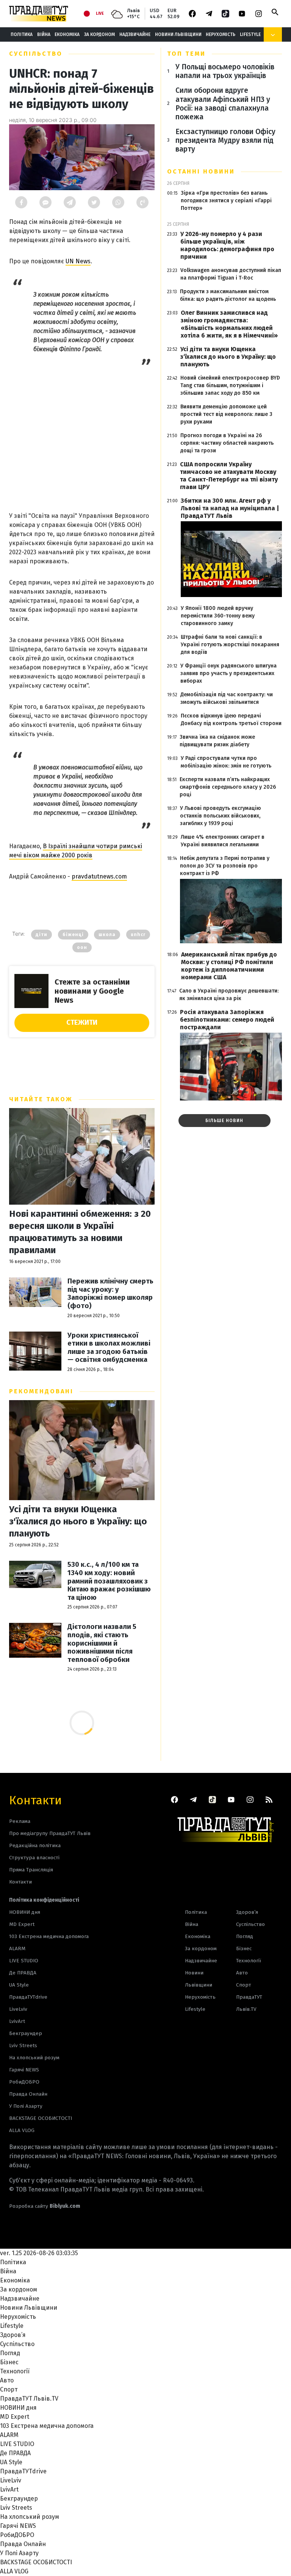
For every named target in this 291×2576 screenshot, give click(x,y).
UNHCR (138, 935)
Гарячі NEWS (24, 2070)
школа (107, 935)
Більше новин (224, 1121)
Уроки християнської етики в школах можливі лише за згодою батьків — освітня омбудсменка (109, 1348)
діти (41, 935)
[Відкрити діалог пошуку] (275, 12)
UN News (78, 261)
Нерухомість (221, 34)
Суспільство (36, 54)
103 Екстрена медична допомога (49, 1936)
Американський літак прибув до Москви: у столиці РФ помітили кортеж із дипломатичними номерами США (229, 966)
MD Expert (22, 1924)
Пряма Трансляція (31, 1870)
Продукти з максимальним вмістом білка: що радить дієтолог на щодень (228, 295)
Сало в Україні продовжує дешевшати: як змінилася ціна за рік (229, 995)
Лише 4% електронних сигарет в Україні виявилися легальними (223, 841)
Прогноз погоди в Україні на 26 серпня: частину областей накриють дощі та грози (227, 443)
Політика (22, 34)
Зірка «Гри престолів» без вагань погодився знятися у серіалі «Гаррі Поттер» (226, 201)
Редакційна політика (35, 1845)
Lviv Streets (23, 2045)
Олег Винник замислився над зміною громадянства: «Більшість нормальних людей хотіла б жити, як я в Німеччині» (229, 324)
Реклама (20, 1821)
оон (82, 947)
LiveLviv (18, 2009)
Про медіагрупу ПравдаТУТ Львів (50, 1833)
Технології (249, 1961)
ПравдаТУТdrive (28, 1997)
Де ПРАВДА (23, 1973)
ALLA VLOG (22, 2130)
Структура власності (34, 1858)
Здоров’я (247, 1912)
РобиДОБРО (24, 2082)
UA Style (19, 1985)
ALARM (17, 1948)
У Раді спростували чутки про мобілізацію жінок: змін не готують (226, 762)
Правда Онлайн (28, 2094)
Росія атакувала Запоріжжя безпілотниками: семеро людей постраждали (227, 1020)
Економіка (67, 34)
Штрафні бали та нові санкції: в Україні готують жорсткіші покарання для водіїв (230, 645)
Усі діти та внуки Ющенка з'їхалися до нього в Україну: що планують (78, 1521)
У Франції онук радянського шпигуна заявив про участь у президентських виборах (228, 673)
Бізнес (244, 1948)
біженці (73, 935)
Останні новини (201, 171)
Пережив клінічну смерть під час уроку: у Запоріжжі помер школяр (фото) (110, 1294)
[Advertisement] (82, 436)
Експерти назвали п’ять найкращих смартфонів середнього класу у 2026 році (228, 787)
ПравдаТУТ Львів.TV (249, 2003)
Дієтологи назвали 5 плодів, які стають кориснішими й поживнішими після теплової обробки (102, 1643)
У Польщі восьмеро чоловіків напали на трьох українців (225, 71)
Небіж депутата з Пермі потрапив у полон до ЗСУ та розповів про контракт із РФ (225, 866)
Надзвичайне (135, 34)
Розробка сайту (45, 2206)
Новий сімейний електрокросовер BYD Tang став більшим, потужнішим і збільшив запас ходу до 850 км (230, 385)
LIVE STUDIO (24, 1961)
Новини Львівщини (178, 34)
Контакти (35, 1800)
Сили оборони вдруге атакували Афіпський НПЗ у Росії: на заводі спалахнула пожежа (223, 103)
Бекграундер (26, 2033)
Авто (242, 1973)
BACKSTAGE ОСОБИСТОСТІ (41, 2118)
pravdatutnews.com (99, 876)
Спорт (244, 1985)
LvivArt (17, 2021)
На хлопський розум (34, 2058)
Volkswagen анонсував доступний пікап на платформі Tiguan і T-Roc (231, 274)
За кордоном (99, 34)
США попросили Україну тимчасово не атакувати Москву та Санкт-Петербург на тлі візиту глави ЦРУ (229, 476)
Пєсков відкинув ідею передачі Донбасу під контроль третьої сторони (231, 720)
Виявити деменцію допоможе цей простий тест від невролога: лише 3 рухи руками (226, 414)
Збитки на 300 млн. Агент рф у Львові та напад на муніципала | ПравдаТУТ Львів (230, 508)
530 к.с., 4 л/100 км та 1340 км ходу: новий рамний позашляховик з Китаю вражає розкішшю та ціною (109, 1581)
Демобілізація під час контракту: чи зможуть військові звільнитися (227, 698)
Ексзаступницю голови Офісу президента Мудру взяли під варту (225, 140)
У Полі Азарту (26, 2106)
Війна (44, 34)
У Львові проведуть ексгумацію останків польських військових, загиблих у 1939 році (221, 816)
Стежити (82, 1022)
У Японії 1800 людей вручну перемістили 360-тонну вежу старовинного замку (218, 616)
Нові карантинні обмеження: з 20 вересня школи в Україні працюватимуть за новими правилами (80, 1232)
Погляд (245, 1936)
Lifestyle (250, 34)
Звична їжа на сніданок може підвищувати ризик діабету (217, 741)
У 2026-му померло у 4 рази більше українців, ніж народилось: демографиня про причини (227, 245)
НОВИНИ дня (25, 1912)
